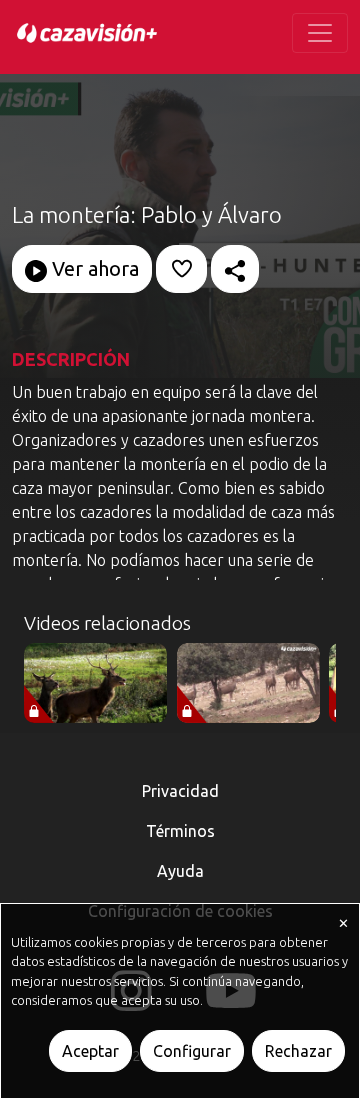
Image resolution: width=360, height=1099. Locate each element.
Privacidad (180, 791)
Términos (180, 831)
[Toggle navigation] (320, 33)
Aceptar (90, 1051)
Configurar (192, 1051)
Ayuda (180, 871)
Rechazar (298, 1051)
